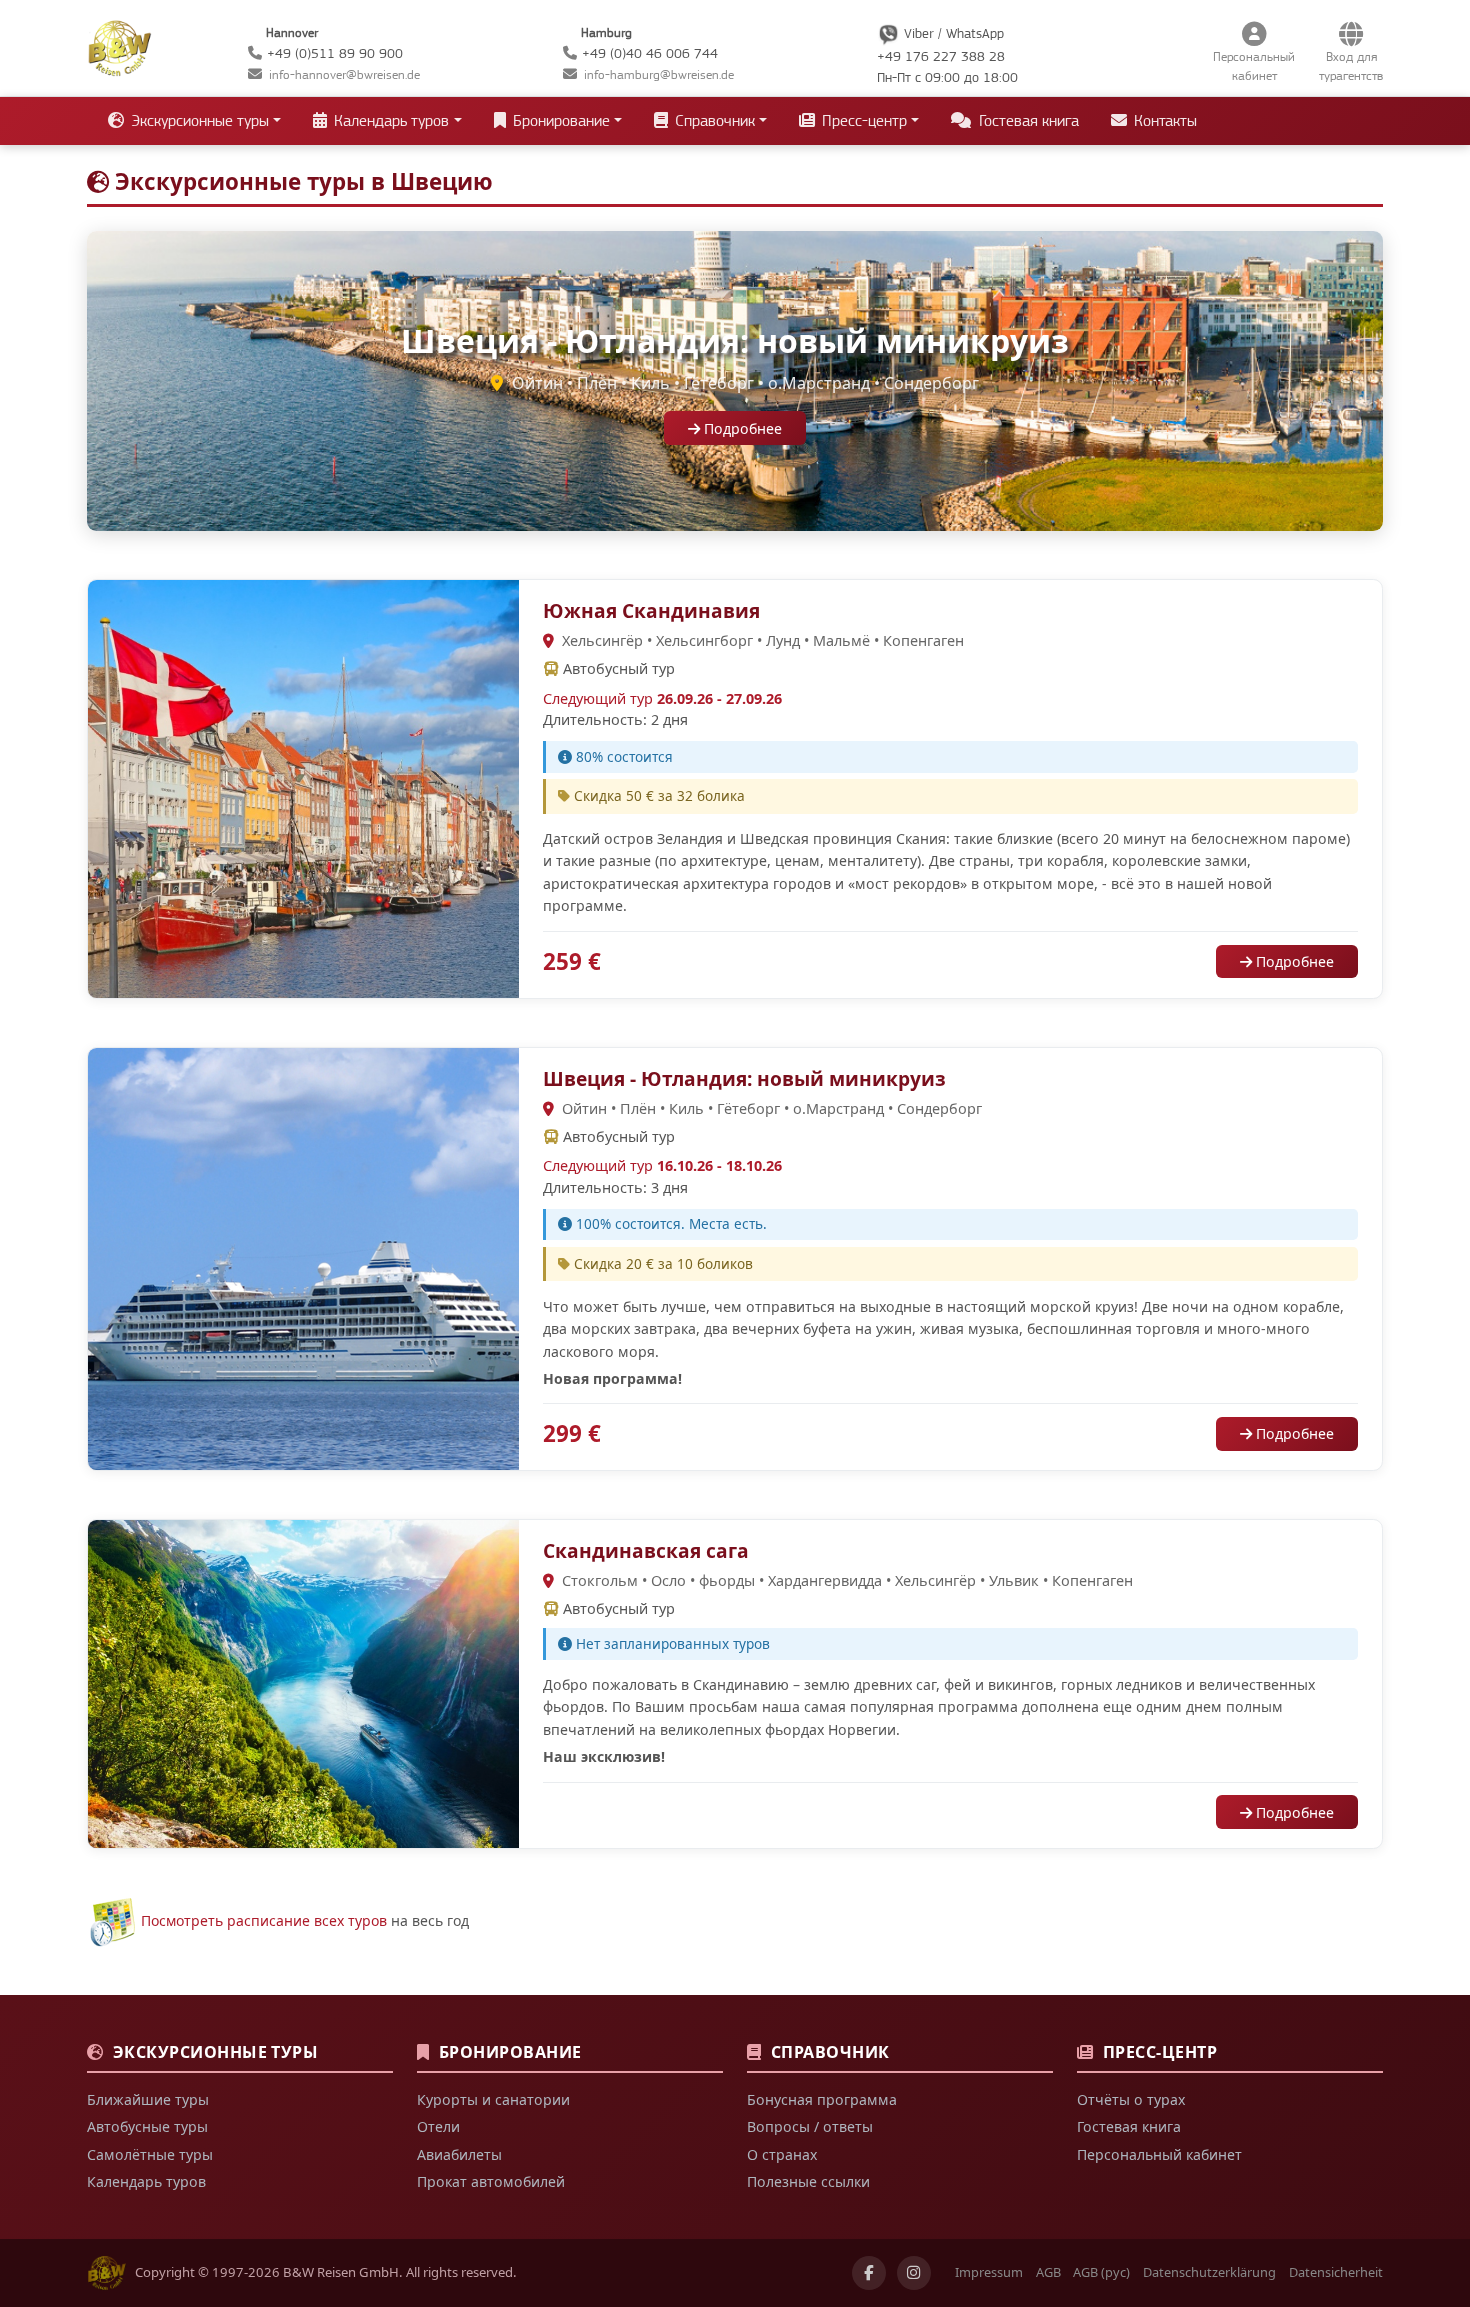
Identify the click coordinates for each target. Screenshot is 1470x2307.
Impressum (989, 2272)
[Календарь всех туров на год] (112, 1920)
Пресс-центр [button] (862, 121)
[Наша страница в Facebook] (869, 2273)
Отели (438, 2126)
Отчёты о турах (1131, 2099)
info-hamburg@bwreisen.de (659, 74)
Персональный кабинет (1159, 2154)
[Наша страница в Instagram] (914, 2273)
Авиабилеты (459, 2154)
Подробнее (741, 428)
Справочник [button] (713, 121)
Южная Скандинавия (651, 610)
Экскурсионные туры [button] (198, 121)
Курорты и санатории (493, 2099)
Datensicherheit (1336, 2272)
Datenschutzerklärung (1209, 2272)
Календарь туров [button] (389, 121)
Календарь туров (146, 2181)
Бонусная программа (822, 2099)
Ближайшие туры (148, 2099)
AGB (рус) (1101, 2272)
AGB (1048, 2272)
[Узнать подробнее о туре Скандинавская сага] (303, 1682)
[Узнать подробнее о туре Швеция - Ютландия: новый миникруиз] (303, 1257)
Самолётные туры (150, 2154)
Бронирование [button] (559, 121)
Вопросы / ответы (810, 2126)
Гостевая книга (1027, 121)
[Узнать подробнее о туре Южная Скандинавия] (303, 787)
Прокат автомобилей (491, 2181)
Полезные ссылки (808, 2181)
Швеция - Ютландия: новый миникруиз (744, 1078)
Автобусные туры (147, 2126)
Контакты (1163, 121)
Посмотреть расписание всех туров (264, 1920)
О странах (782, 2154)
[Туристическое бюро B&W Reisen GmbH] (119, 46)
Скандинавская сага (646, 1550)
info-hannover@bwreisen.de (344, 74)
